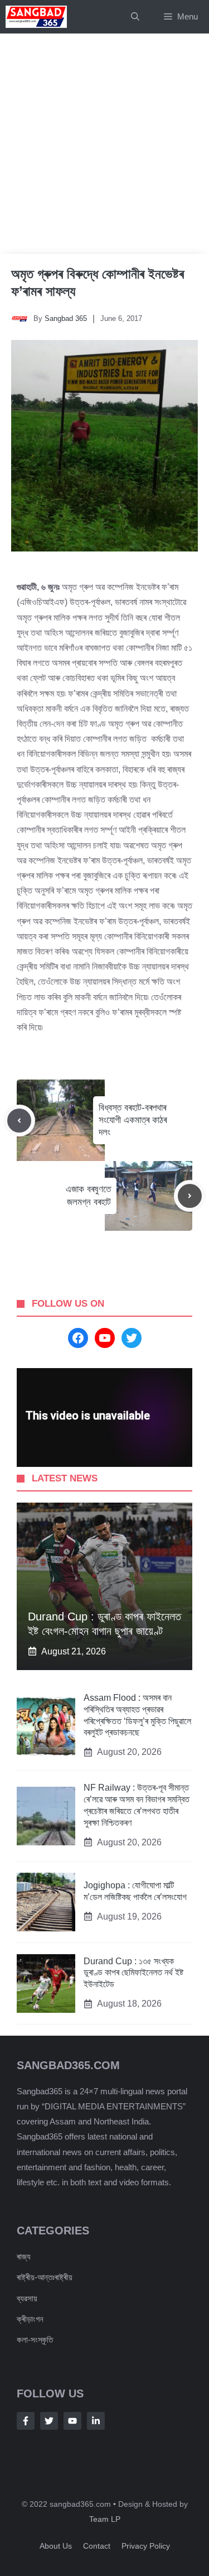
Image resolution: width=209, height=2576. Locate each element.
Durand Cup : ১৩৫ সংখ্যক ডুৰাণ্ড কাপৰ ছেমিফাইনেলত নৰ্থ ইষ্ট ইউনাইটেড (133, 1973)
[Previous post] (19, 1121)
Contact (97, 2546)
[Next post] (190, 1196)
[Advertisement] (104, 144)
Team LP (105, 2519)
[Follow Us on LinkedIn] (96, 2421)
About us (56, 2546)
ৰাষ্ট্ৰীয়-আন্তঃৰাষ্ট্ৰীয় (45, 2277)
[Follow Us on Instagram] (72, 2421)
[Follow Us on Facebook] (26, 2421)
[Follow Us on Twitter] (49, 2421)
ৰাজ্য (24, 2256)
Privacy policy (146, 2546)
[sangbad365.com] (36, 17)
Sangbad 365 (66, 318)
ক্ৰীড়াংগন (30, 2319)
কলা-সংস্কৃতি (35, 2340)
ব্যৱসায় (27, 2298)
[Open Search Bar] (135, 17)
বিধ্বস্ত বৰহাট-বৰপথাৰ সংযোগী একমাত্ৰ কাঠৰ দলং (133, 1120)
